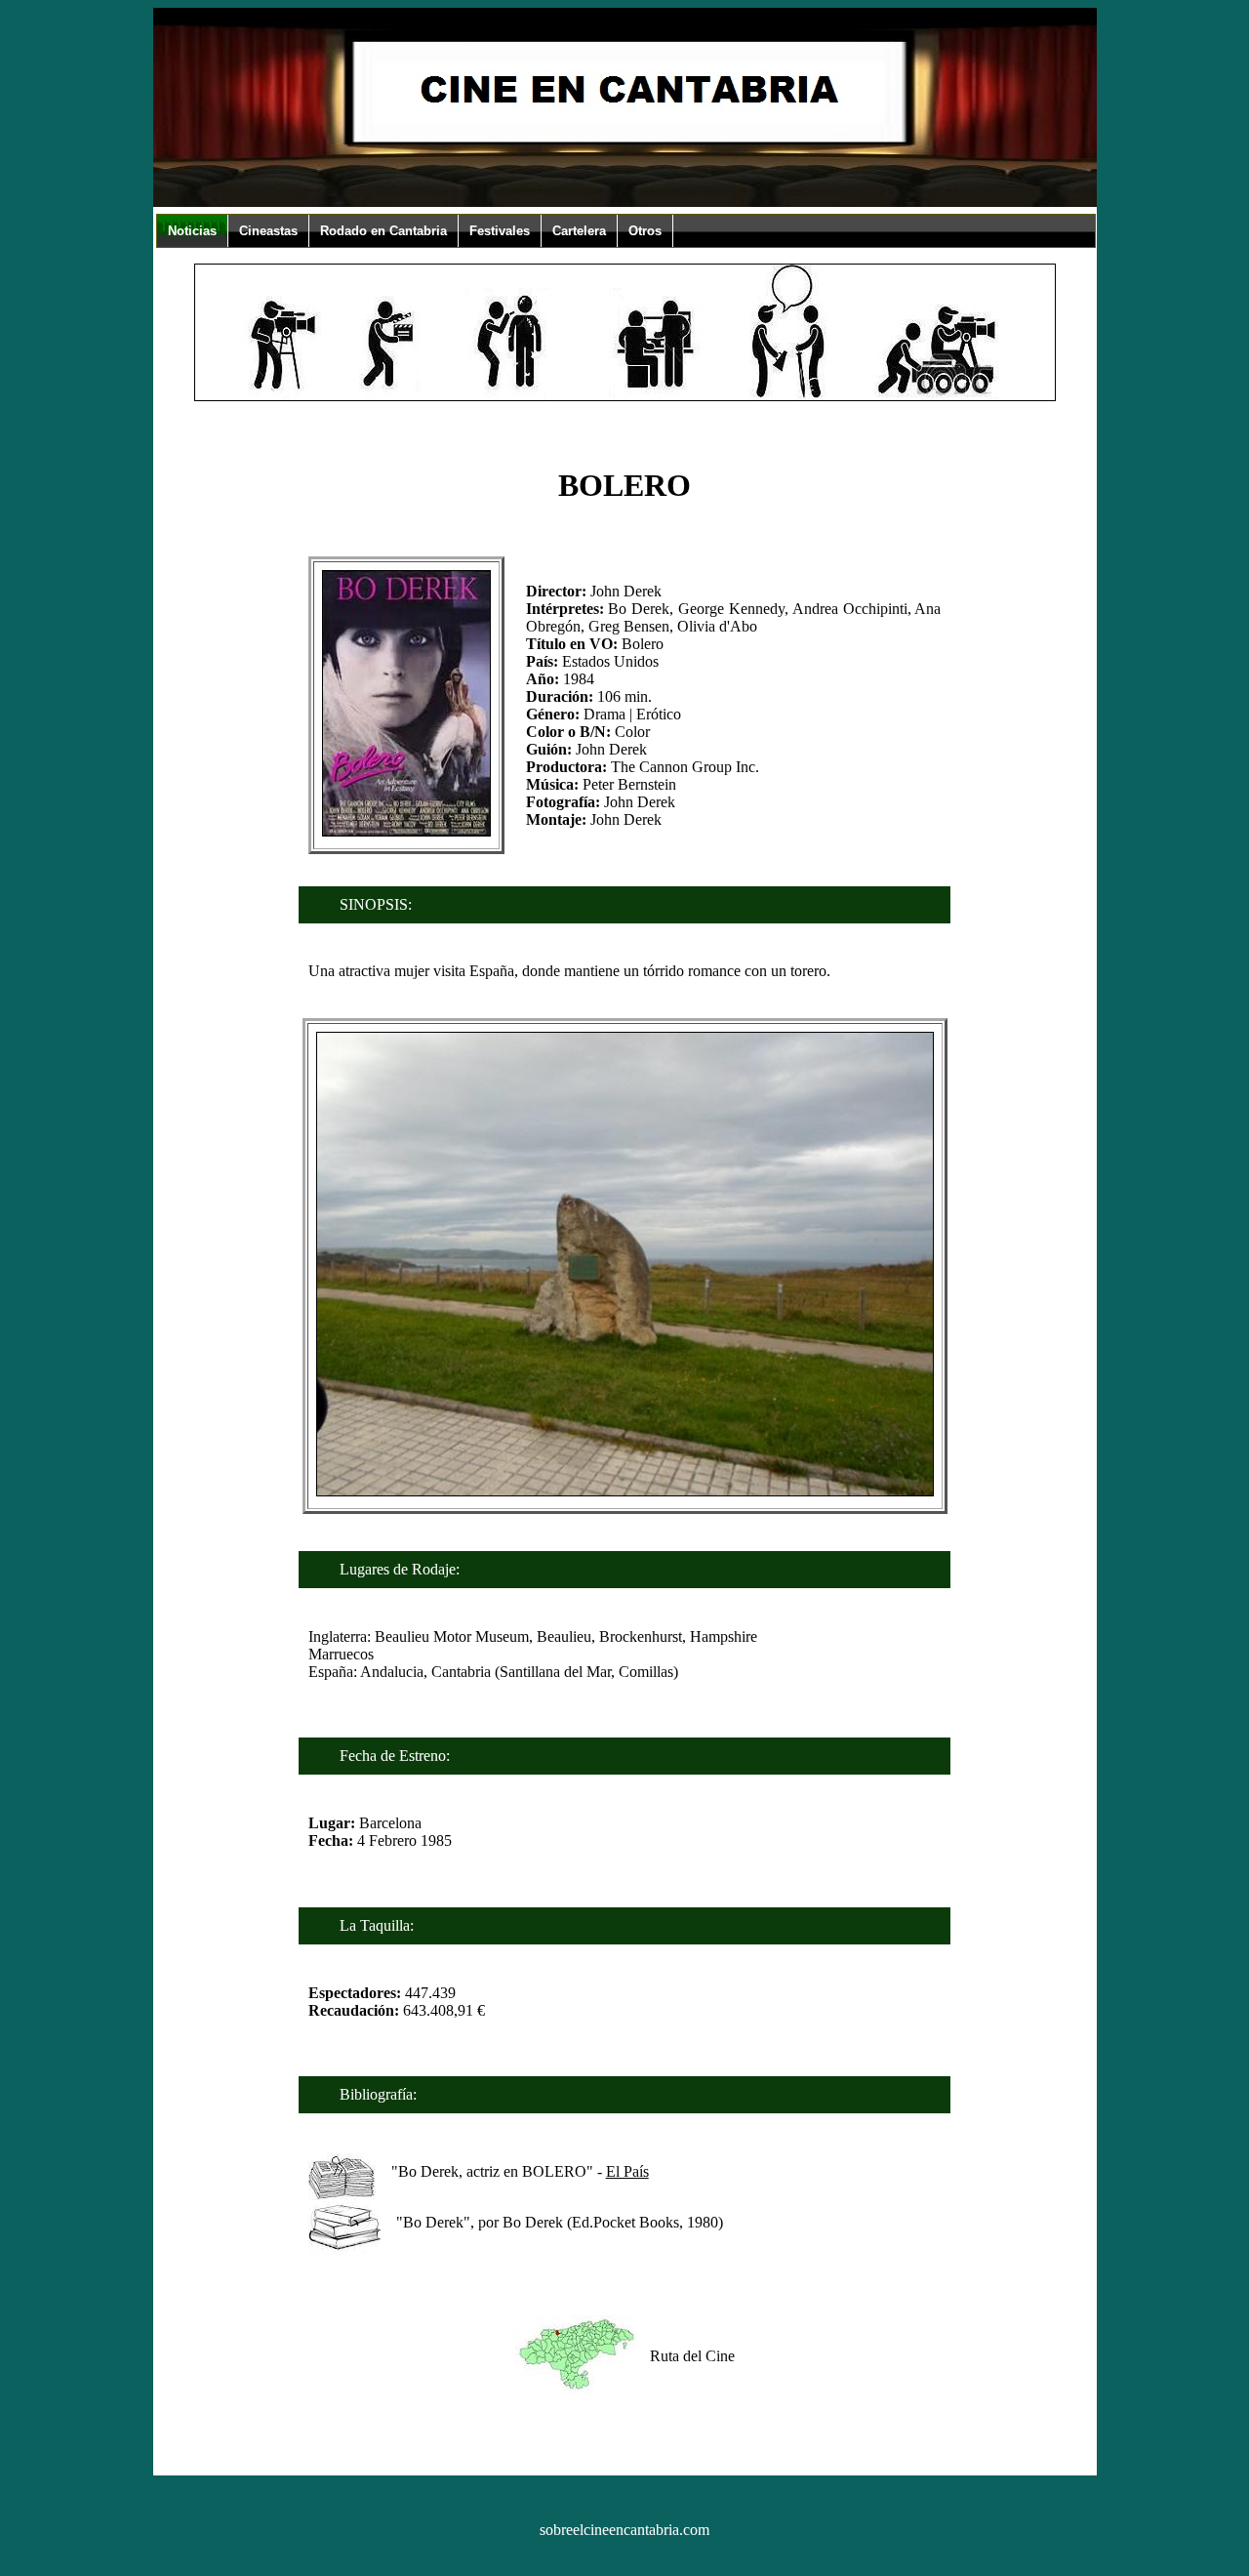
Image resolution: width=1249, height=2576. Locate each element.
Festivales (500, 231)
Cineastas (268, 231)
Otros (645, 231)
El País (627, 2171)
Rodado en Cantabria (383, 231)
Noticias (192, 231)
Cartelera (579, 231)
